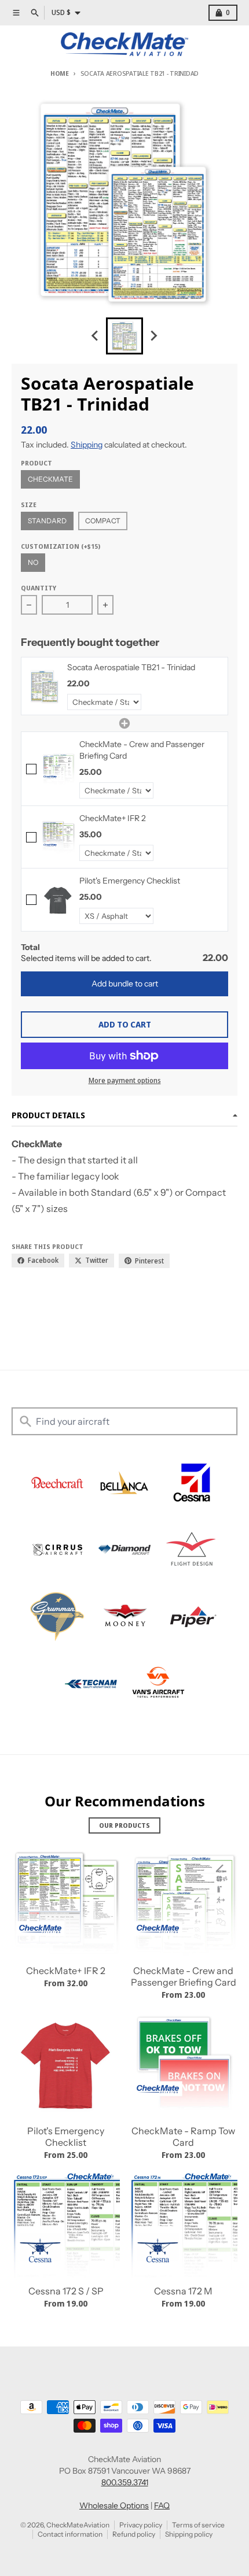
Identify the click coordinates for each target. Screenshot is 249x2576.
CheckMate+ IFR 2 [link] (113, 818)
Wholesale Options (114, 2505)
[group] (124, 336)
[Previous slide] (96, 336)
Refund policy (134, 2534)
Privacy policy (141, 2525)
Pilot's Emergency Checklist (66, 2137)
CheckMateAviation (78, 2525)
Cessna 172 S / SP (66, 2291)
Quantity (39, 588)
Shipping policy (189, 2534)
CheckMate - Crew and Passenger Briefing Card (184, 1976)
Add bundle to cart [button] (125, 984)
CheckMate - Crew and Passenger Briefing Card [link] (142, 750)
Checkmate (50, 479)
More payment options (125, 1081)
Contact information (70, 2534)
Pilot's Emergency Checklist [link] (130, 881)
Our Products (124, 1825)
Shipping (87, 445)
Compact (103, 521)
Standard (47, 521)
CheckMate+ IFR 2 (66, 1971)
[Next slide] (153, 336)
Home (60, 73)
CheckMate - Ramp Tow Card (183, 2137)
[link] (44, 686)
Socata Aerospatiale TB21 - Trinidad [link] (131, 667)
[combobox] (124, 1421)
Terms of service (198, 2525)
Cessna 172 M (183, 2291)
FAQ (162, 2505)
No (33, 562)
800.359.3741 (125, 2482)
